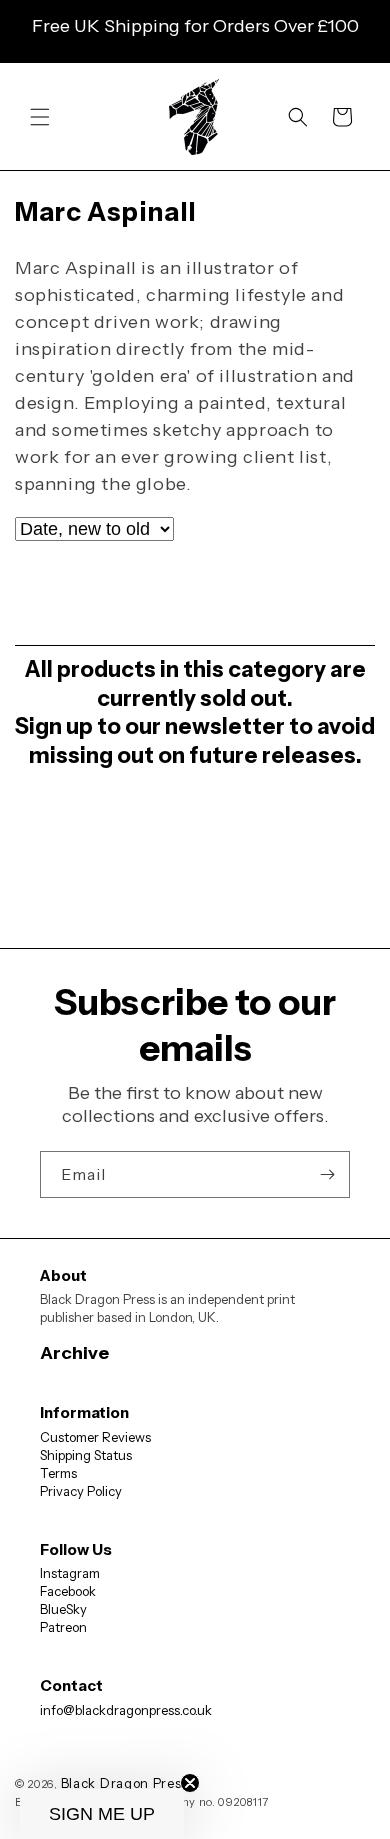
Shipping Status (86, 1455)
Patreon (63, 1627)
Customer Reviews (95, 1437)
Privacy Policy (81, 1491)
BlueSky (63, 1609)
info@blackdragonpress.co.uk (126, 1710)
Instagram (70, 1573)
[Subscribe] (327, 1174)
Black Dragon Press (125, 1783)
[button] (40, 117)
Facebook (68, 1591)
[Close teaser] (190, 1783)
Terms (58, 1473)
